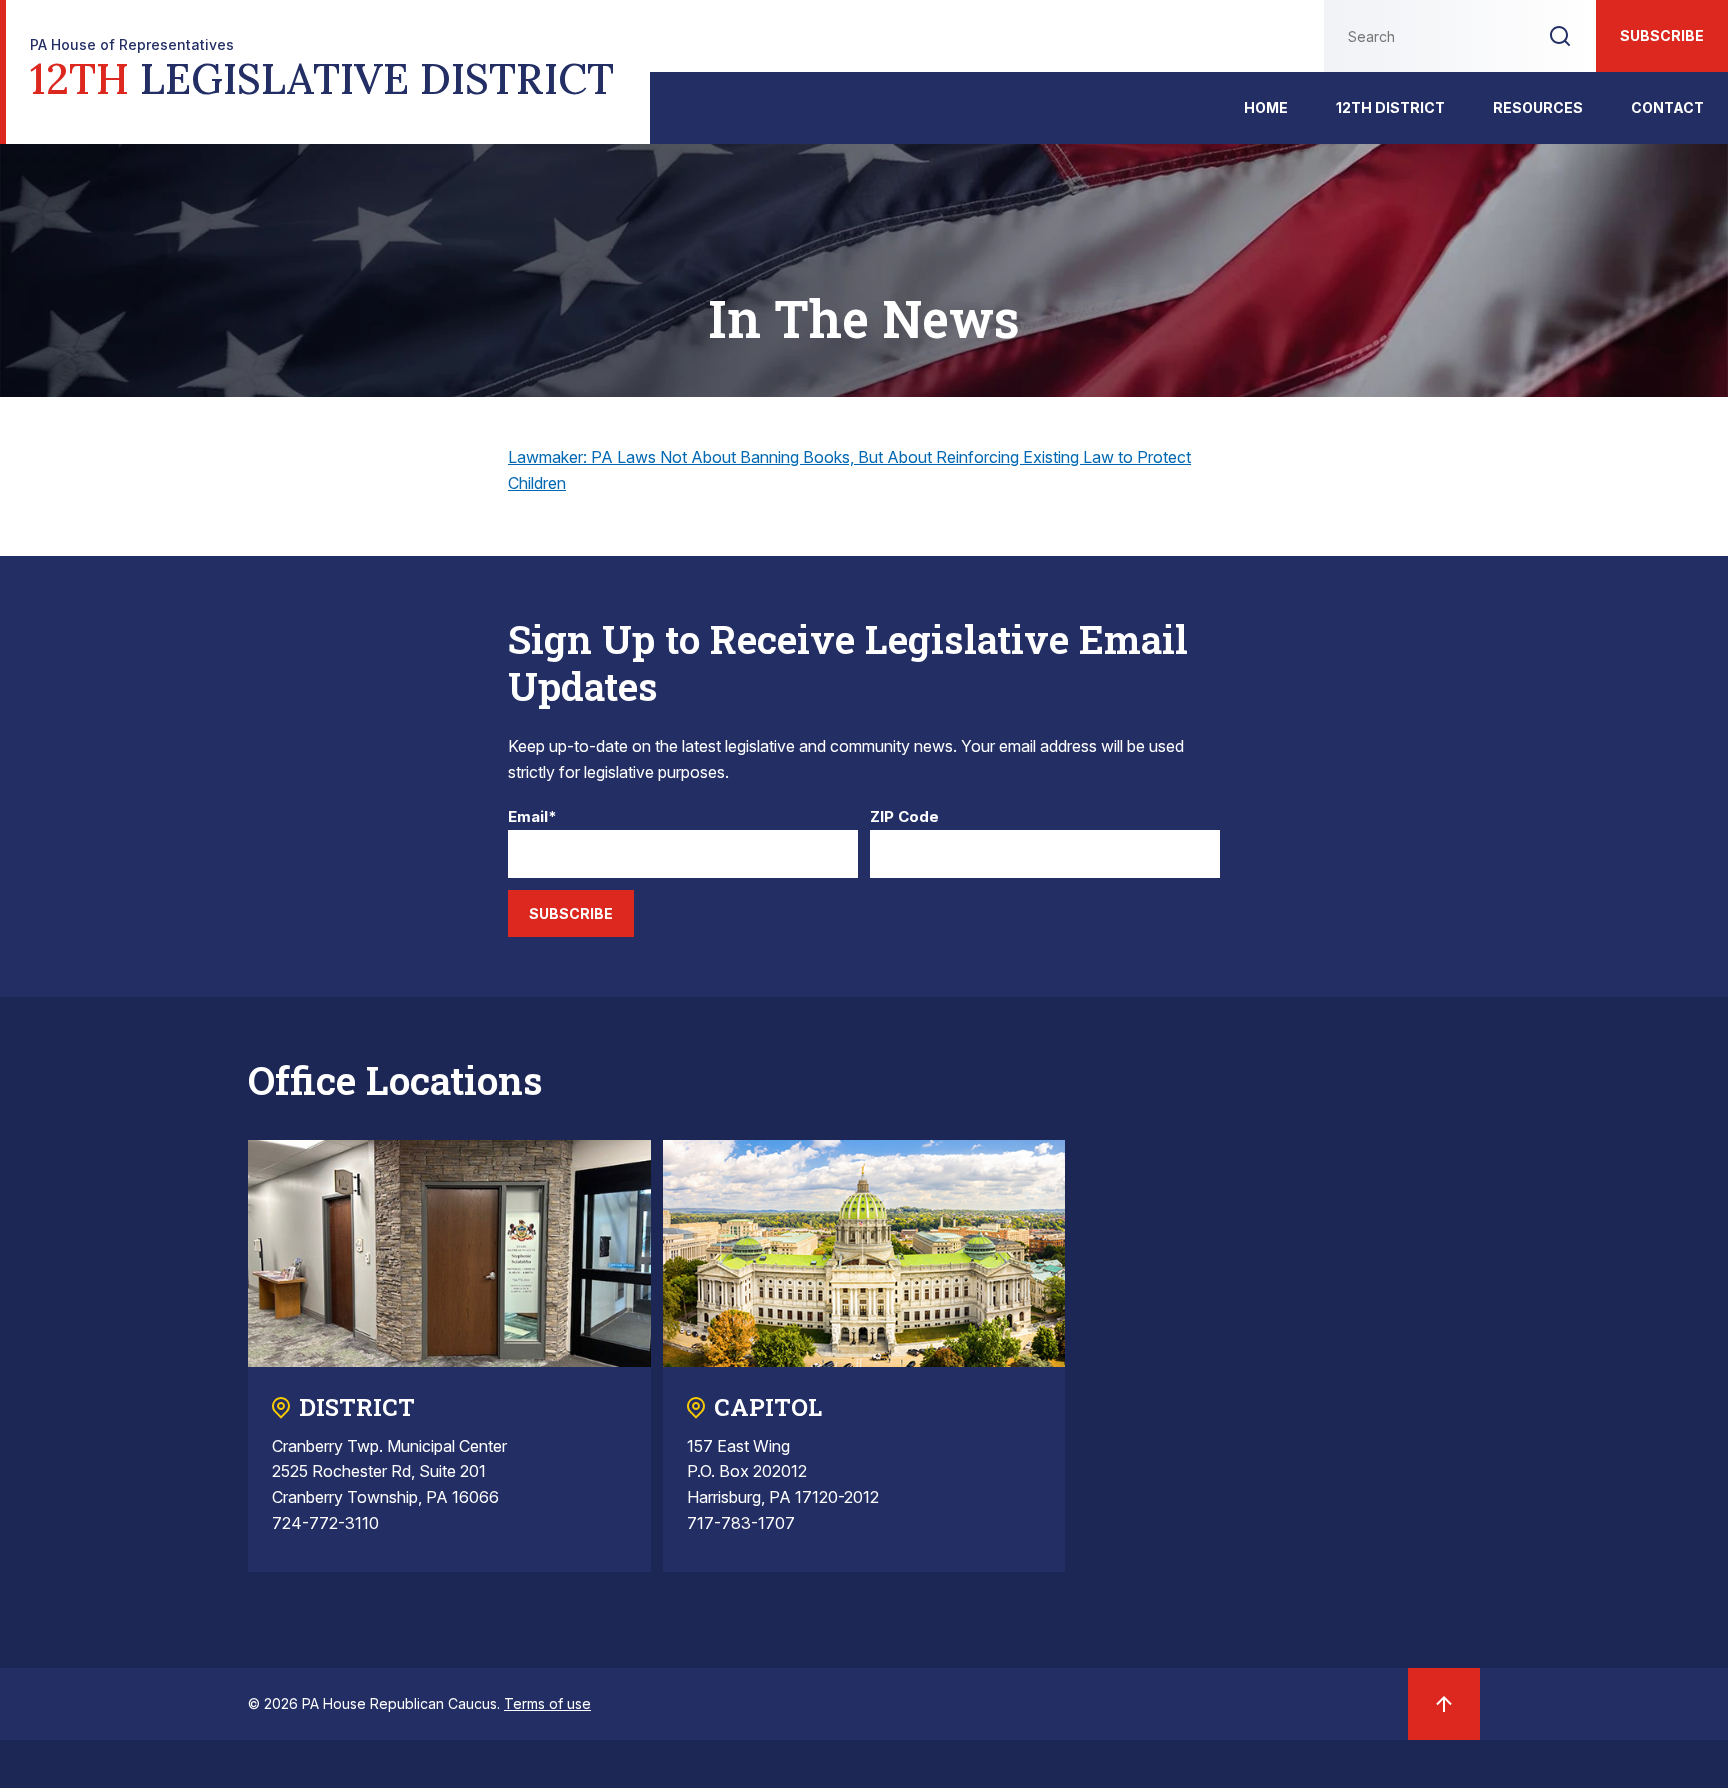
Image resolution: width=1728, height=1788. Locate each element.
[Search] (1560, 36)
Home (1266, 107)
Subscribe (1662, 35)
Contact (1667, 107)
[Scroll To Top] (1444, 1704)
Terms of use (547, 1703)
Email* (532, 817)
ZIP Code (904, 817)
